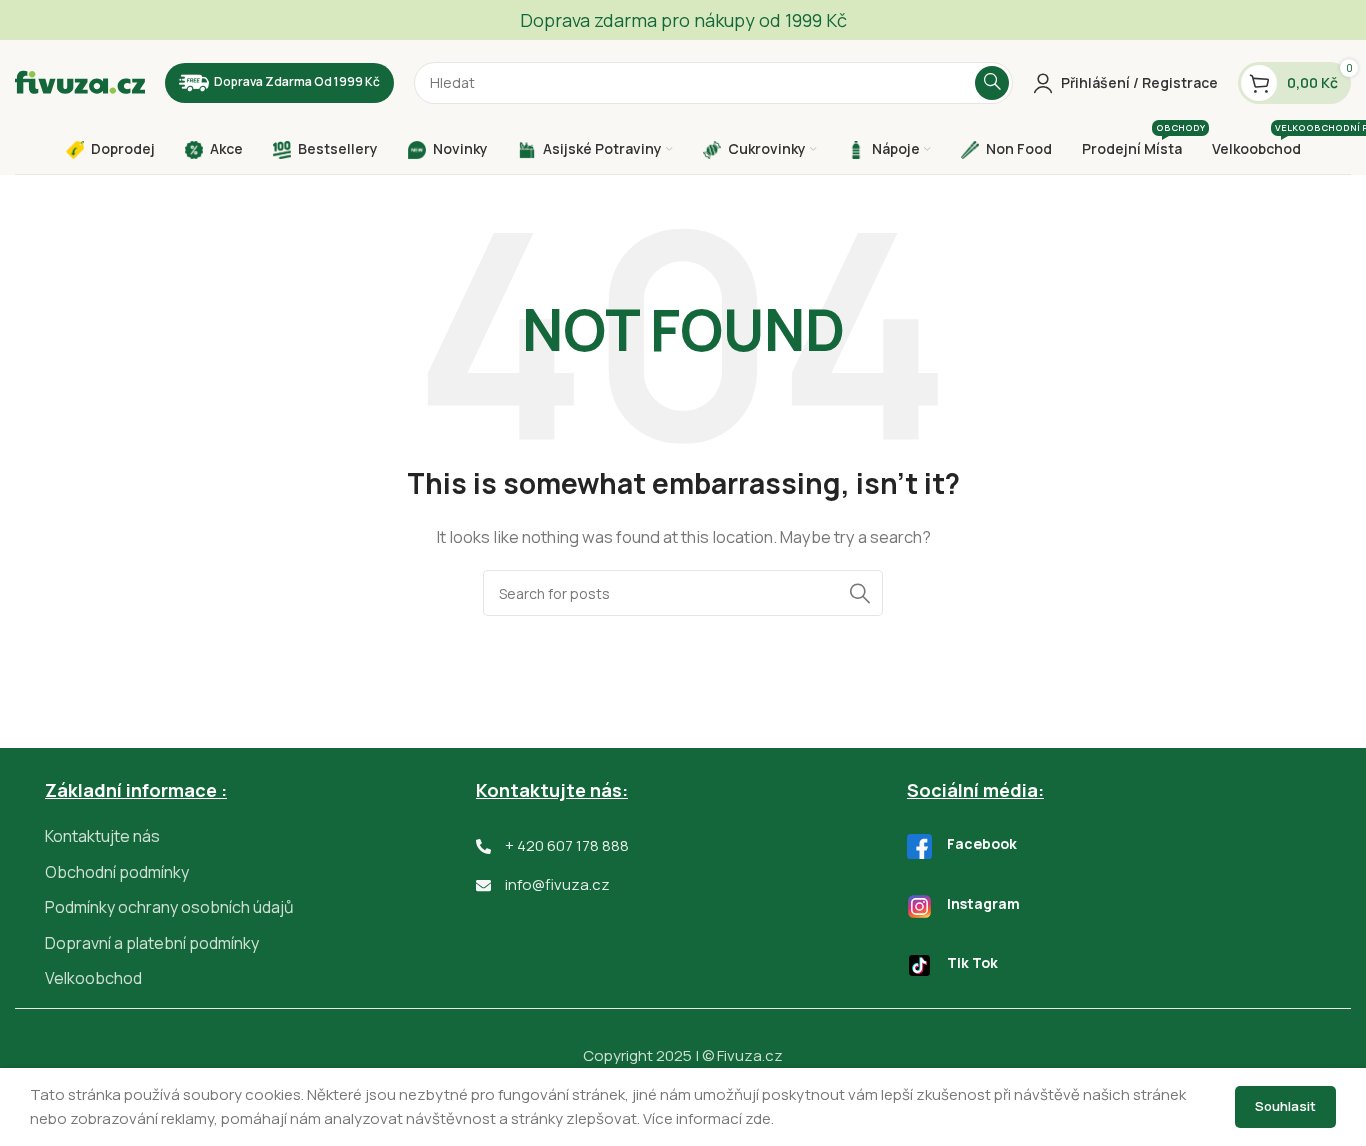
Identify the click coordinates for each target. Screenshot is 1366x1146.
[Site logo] (80, 81)
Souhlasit (1285, 1106)
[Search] (992, 83)
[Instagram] (919, 906)
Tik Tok (972, 962)
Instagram (983, 903)
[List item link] (260, 837)
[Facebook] (919, 846)
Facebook (982, 843)
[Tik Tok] (919, 965)
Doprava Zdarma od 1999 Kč (297, 81)
